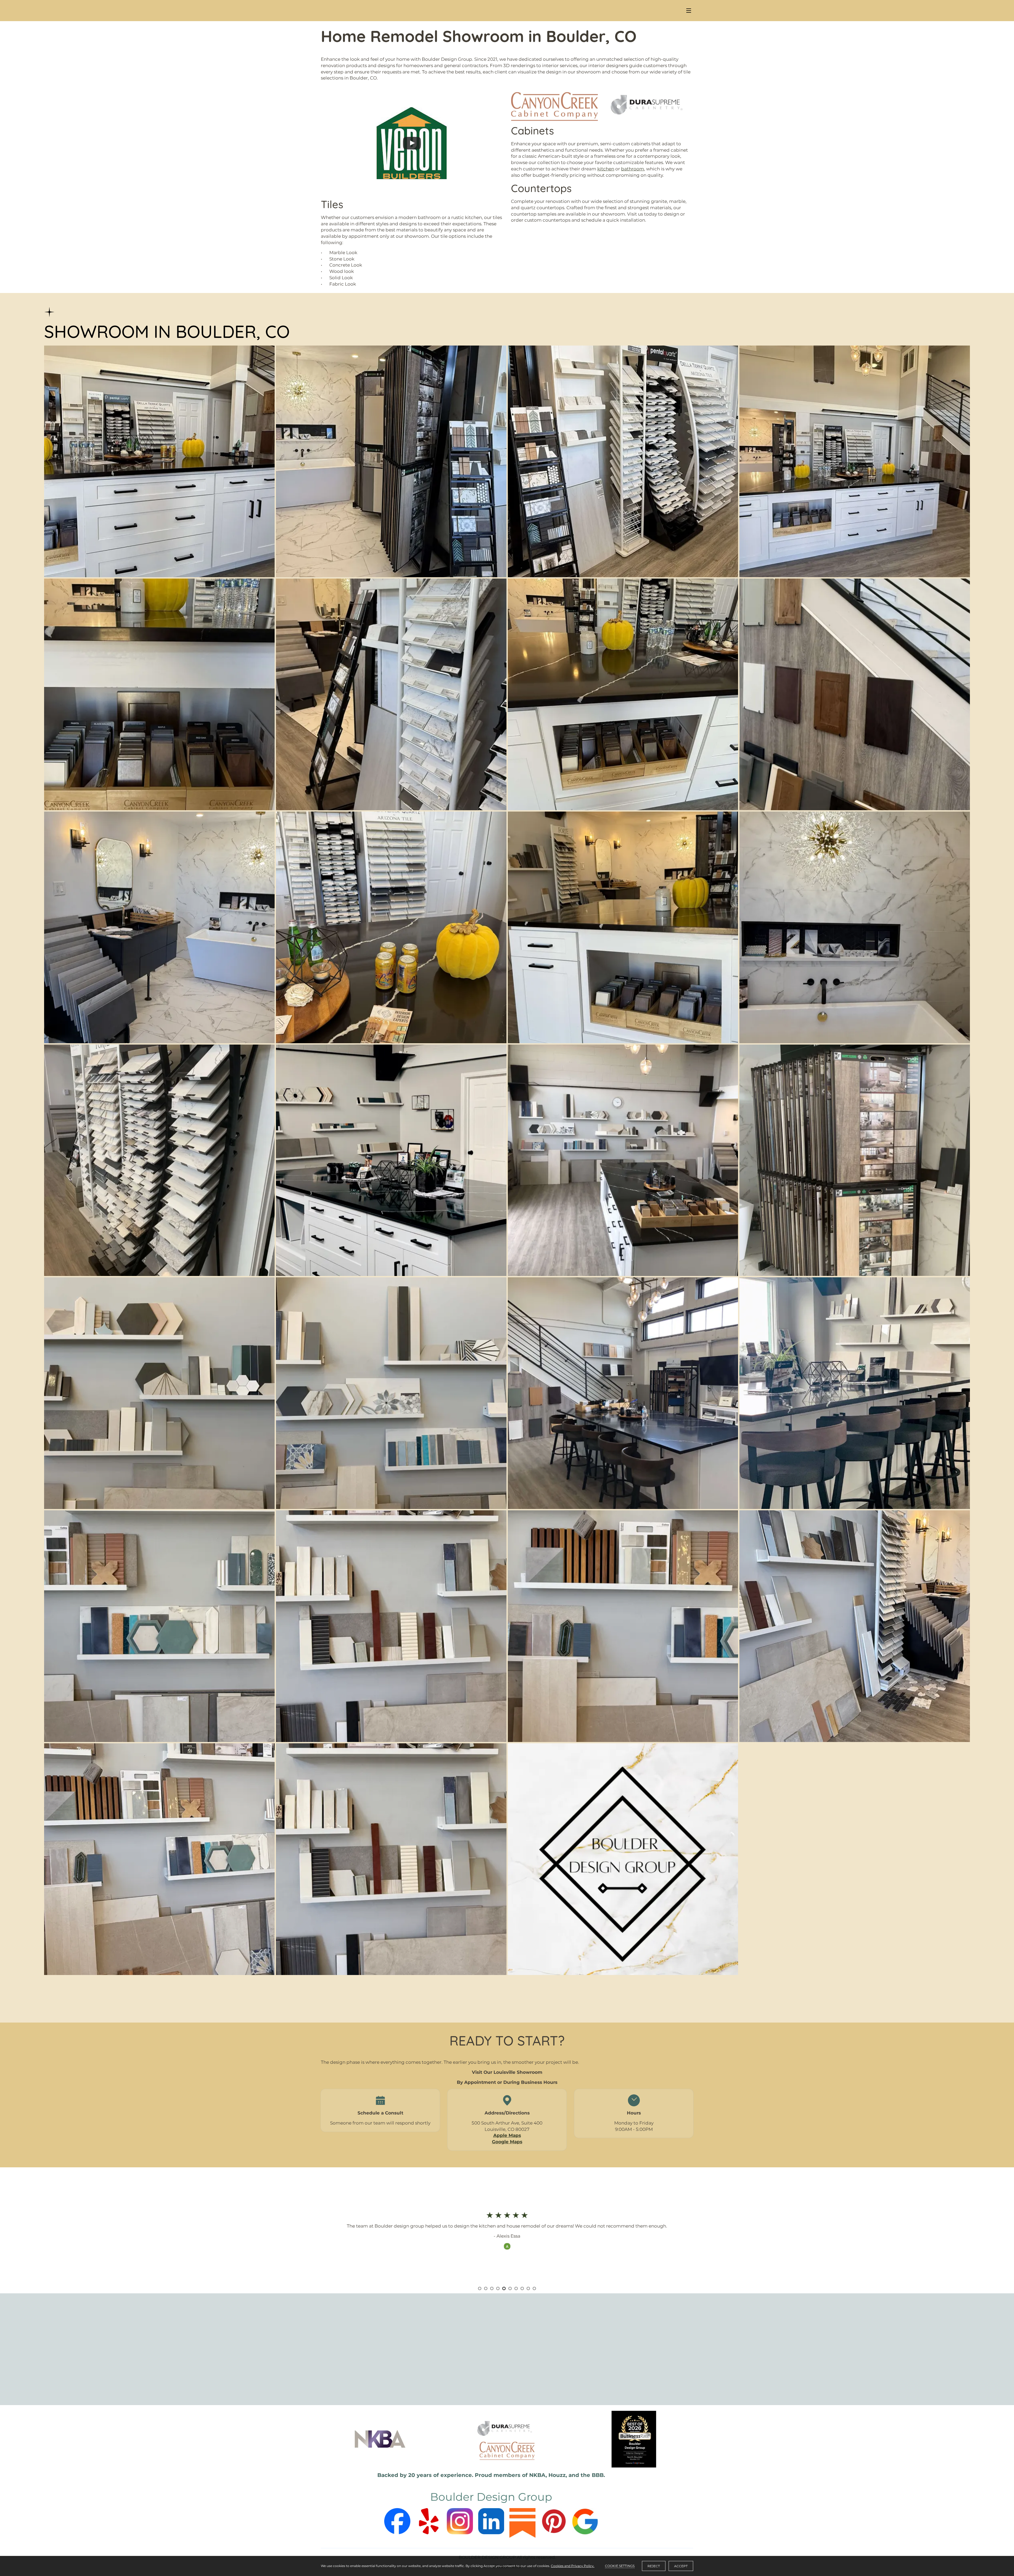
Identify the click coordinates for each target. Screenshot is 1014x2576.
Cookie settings (620, 2566)
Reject (654, 2566)
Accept (681, 2566)
